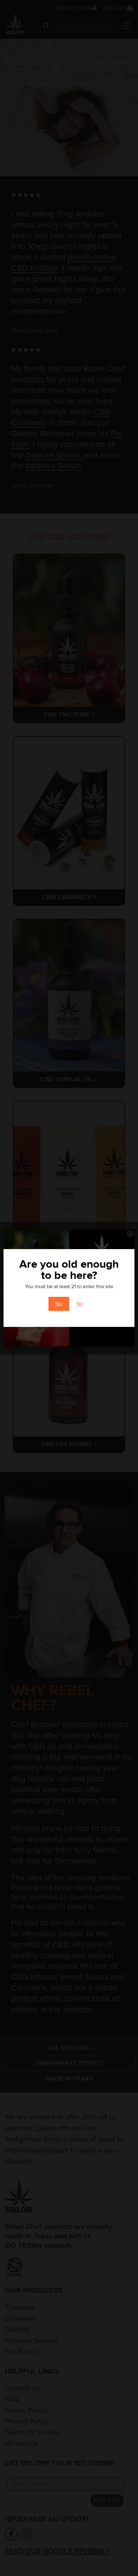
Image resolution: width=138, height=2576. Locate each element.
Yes (59, 1304)
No (80, 1304)
